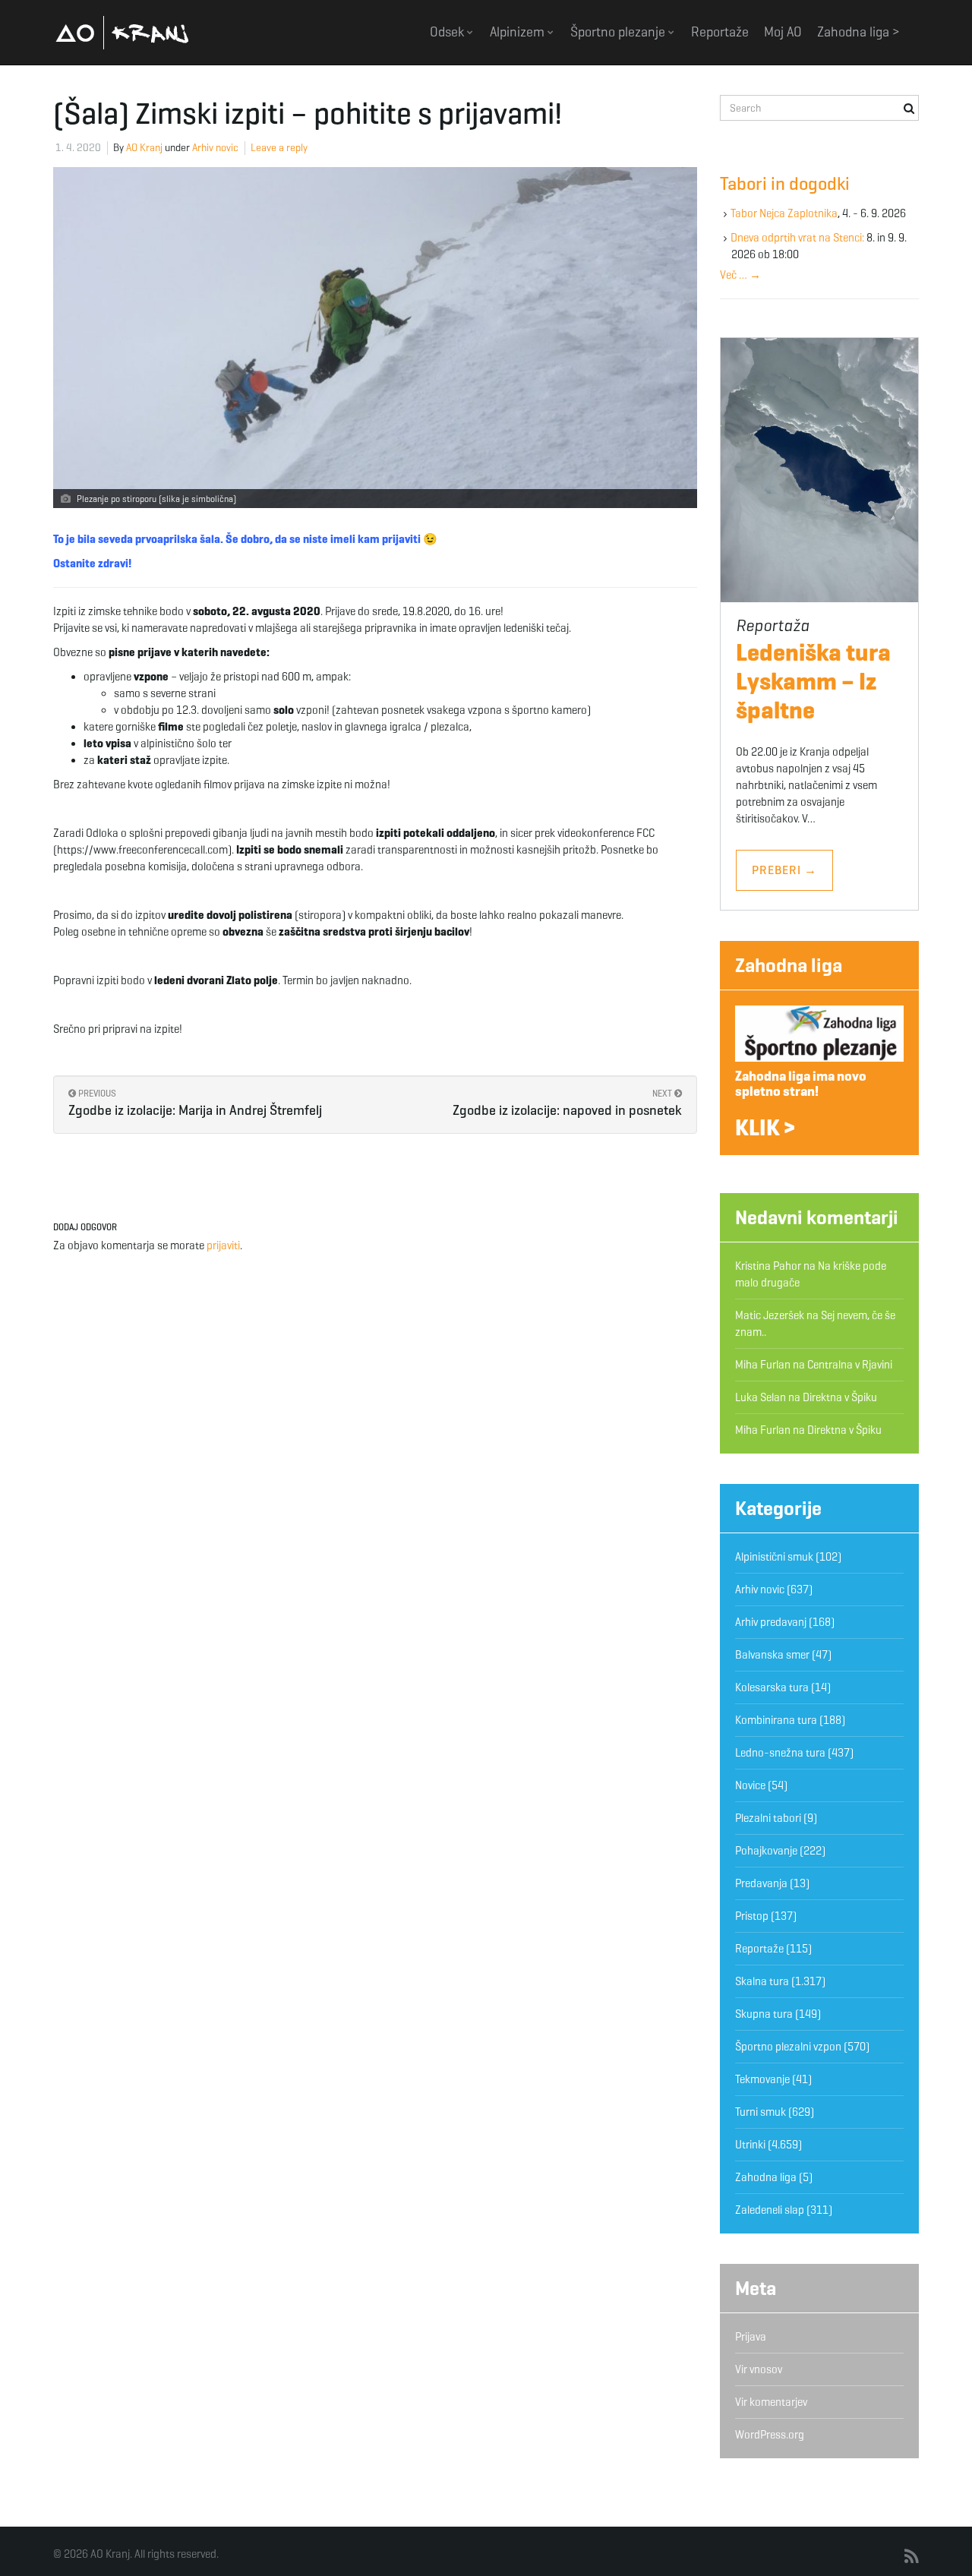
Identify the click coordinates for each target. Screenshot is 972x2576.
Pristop (752, 1916)
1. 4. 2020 (78, 148)
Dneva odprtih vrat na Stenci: (797, 238)
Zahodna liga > (858, 32)
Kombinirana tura (776, 1720)
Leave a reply (279, 148)
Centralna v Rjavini (850, 1365)
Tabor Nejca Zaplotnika (784, 213)
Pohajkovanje (766, 1851)
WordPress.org (770, 2435)
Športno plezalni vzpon (788, 2047)
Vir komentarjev (771, 2402)
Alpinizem (519, 32)
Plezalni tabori (768, 1818)
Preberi (784, 870)
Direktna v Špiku (840, 1397)
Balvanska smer (772, 1655)
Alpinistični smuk (774, 1557)
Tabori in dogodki (785, 184)
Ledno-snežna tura (780, 1753)
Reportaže (720, 32)
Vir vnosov (759, 2369)
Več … (740, 275)
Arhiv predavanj (771, 1622)
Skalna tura (762, 1981)
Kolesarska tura (772, 1687)
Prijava (751, 2337)
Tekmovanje (762, 2079)
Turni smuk (761, 2112)
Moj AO (783, 32)
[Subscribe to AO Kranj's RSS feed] (912, 2557)
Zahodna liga (789, 965)
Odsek (448, 32)
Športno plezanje (619, 32)
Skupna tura (764, 2014)
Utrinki (750, 2145)
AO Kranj (122, 32)
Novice (750, 1785)
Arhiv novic (215, 148)
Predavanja (761, 1883)
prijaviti (223, 1245)
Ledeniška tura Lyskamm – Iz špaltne (813, 681)
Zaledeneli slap (770, 2210)
